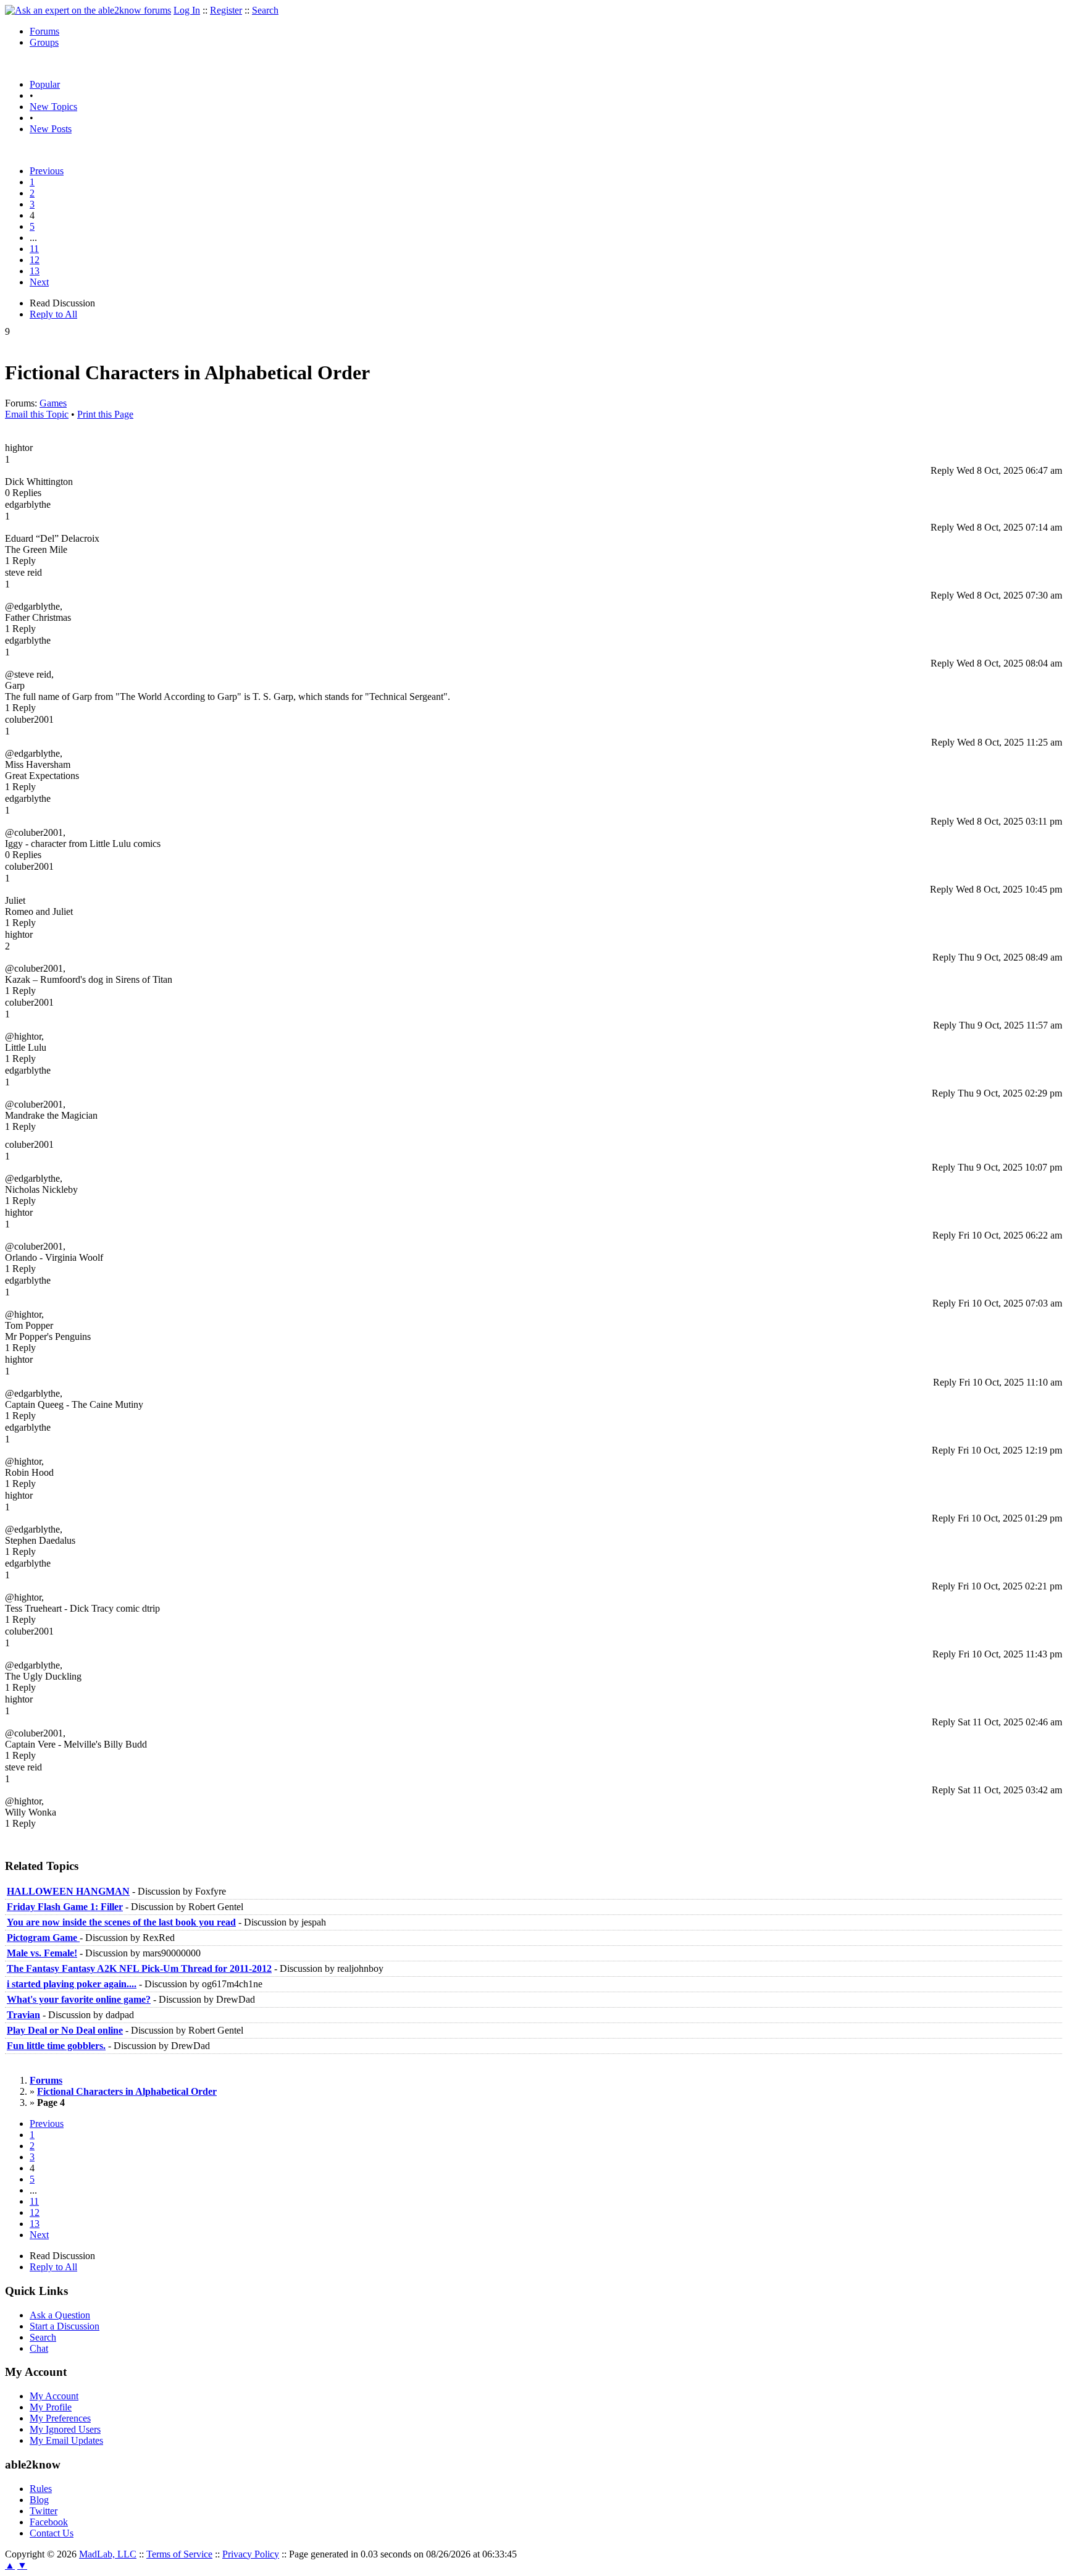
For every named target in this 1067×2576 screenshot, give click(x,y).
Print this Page (105, 414)
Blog (39, 2500)
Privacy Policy (251, 2554)
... (33, 238)
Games (53, 403)
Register (226, 10)
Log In (187, 10)
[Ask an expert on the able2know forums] (88, 10)
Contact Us (52, 2533)
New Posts (51, 129)
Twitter (44, 2511)
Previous (47, 171)
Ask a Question (60, 2315)
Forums (44, 31)
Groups (44, 42)
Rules (41, 2489)
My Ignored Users (65, 2429)
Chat (39, 2348)
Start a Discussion (65, 2326)
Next (39, 282)
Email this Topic (37, 414)
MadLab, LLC (108, 2554)
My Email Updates (66, 2440)
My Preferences (60, 2418)
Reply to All (53, 314)
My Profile (51, 2407)
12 (35, 260)
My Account (54, 2396)
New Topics (53, 107)
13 (35, 271)
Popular (45, 84)
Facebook (49, 2522)
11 (34, 249)
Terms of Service (179, 2554)
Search (265, 10)
